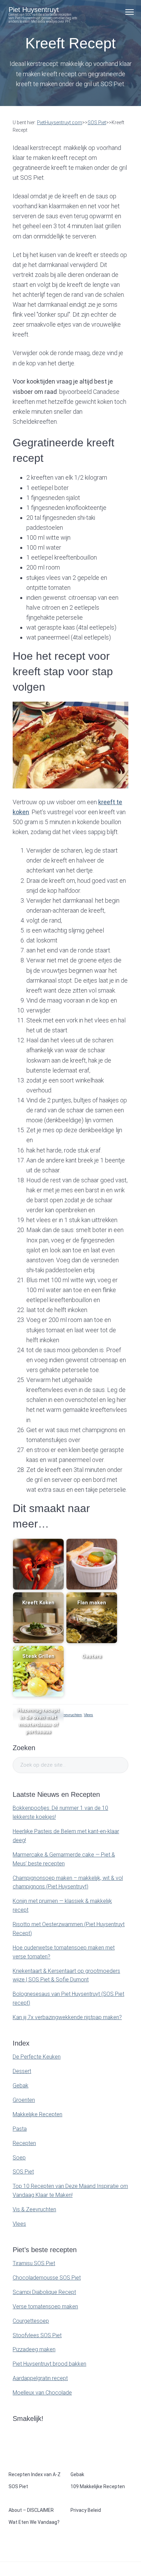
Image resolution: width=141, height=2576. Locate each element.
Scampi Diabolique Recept (44, 2292)
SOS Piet (23, 2172)
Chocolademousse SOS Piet (47, 2278)
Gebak (21, 2086)
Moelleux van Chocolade (42, 2393)
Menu (130, 12)
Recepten (24, 2143)
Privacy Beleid (86, 2510)
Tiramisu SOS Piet (34, 2263)
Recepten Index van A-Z (35, 2474)
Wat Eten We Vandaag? (34, 2522)
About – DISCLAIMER (31, 2510)
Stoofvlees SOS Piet (37, 2335)
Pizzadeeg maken (34, 2349)
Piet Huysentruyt (34, 10)
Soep (19, 2158)
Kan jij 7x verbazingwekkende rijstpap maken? (67, 2017)
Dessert (22, 2071)
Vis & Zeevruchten (66, 1715)
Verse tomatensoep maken (45, 2306)
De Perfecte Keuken (37, 2057)
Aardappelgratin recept (40, 2378)
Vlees (88, 1715)
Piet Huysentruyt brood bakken (49, 2364)
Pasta (20, 2129)
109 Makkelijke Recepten (98, 2486)
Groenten (24, 2100)
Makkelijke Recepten (37, 2114)
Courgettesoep (31, 2321)
